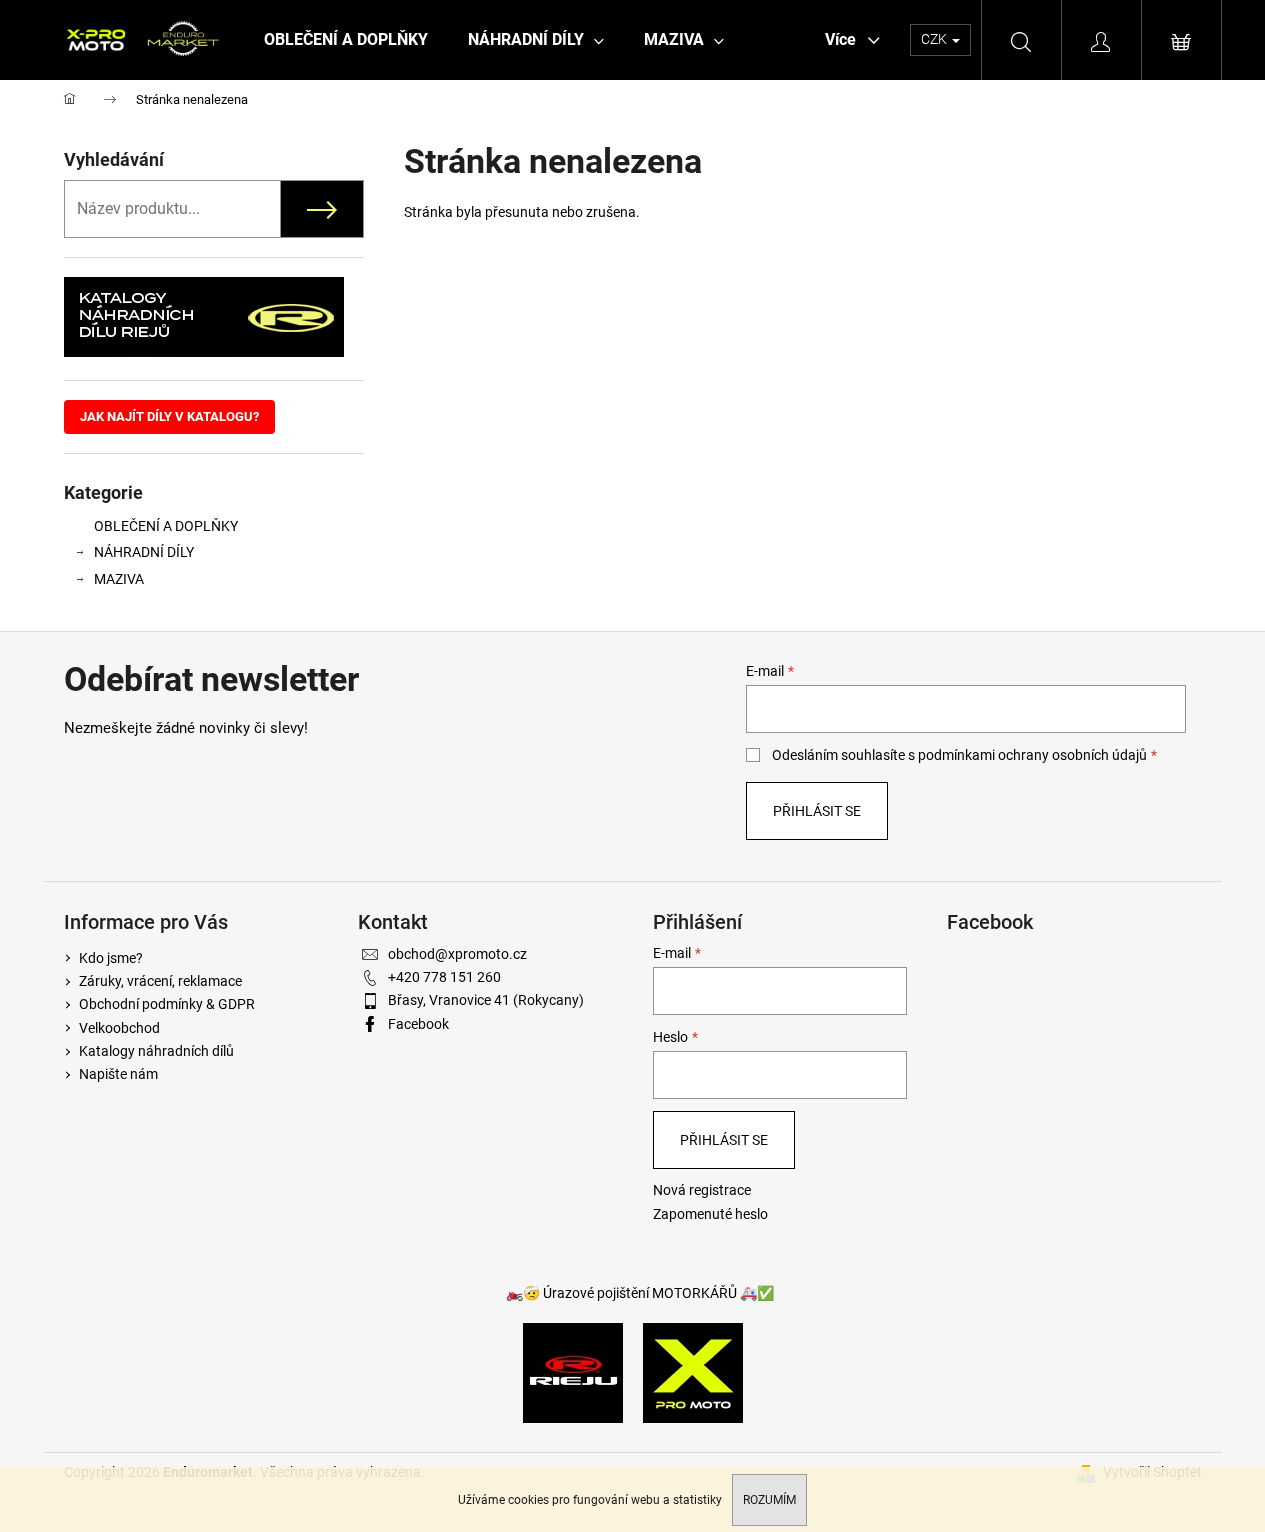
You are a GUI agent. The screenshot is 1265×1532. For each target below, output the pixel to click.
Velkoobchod (119, 1028)
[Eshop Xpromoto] (693, 1372)
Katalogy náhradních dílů (156, 1051)
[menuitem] (346, 40)
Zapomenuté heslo (710, 1214)
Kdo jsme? (111, 958)
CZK (935, 39)
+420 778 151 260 (444, 977)
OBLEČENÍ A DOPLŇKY (166, 526)
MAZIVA (119, 579)
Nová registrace (702, 1190)
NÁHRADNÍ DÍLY (144, 552)
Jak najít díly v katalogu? (169, 416)
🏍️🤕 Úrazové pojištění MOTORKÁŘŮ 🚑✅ (640, 1293)
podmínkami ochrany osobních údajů (1032, 755)
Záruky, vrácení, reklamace (160, 981)
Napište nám (118, 1074)
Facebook (418, 1024)
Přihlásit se (817, 811)
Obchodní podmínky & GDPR (167, 1004)
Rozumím (769, 1500)
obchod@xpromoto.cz (457, 954)
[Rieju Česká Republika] (573, 1372)
